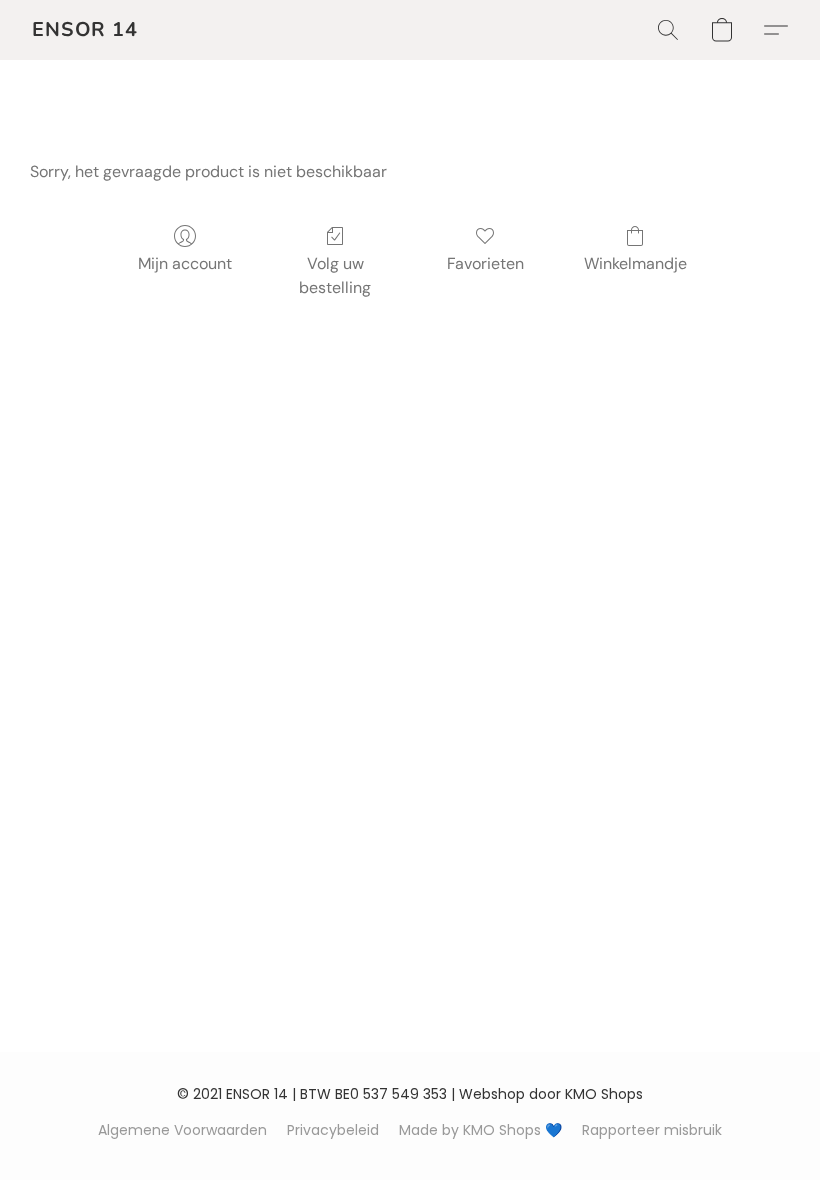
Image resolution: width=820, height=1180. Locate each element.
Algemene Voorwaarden (182, 1130)
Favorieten (485, 263)
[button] (85, 30)
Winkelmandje (635, 263)
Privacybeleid (333, 1130)
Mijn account (185, 263)
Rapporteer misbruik (652, 1130)
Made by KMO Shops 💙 (480, 1130)
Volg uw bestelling (335, 275)
